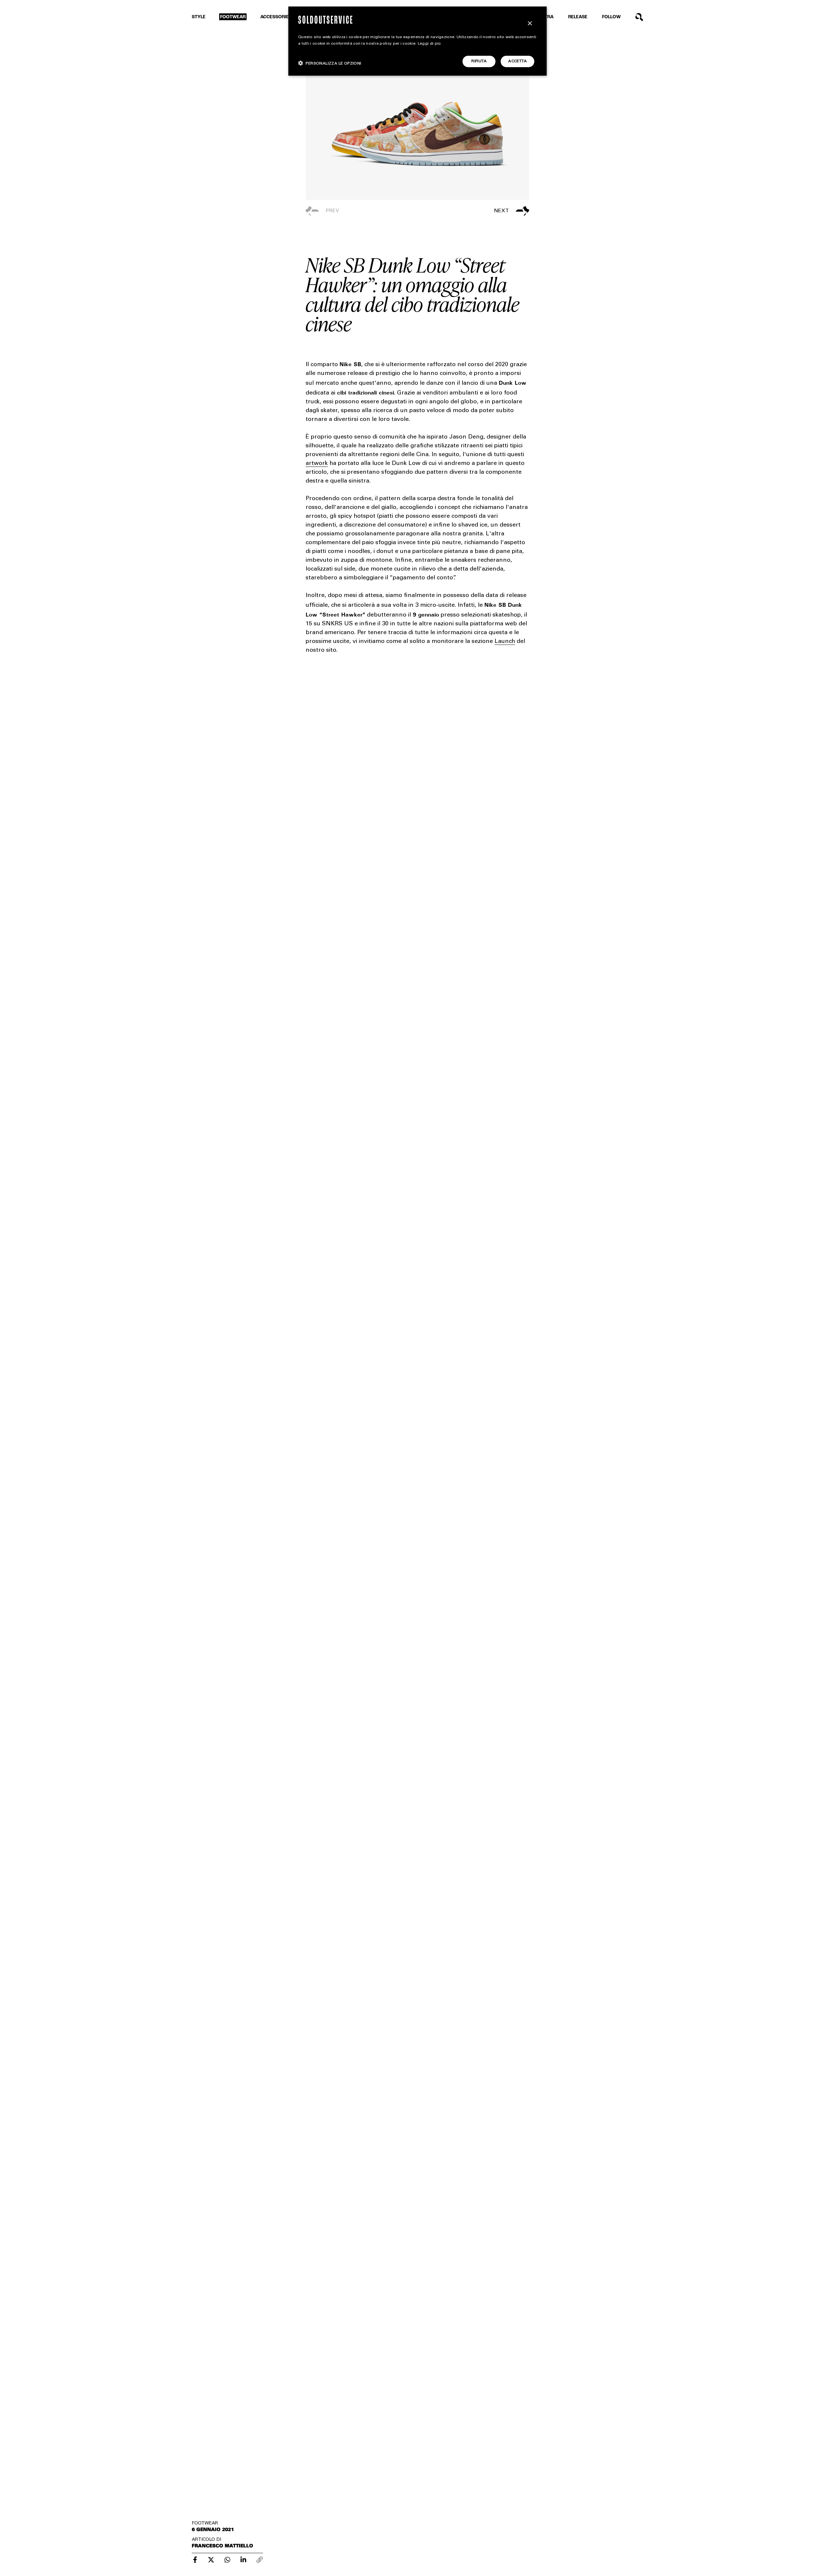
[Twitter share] (211, 2560)
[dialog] (417, 41)
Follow (611, 17)
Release (578, 17)
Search (639, 17)
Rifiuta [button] (479, 61)
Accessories (276, 17)
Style (199, 17)
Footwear (233, 17)
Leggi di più (429, 44)
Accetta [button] (517, 61)
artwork (317, 464)
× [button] (530, 24)
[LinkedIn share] (243, 2560)
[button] (473, 211)
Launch (505, 642)
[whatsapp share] (227, 2560)
